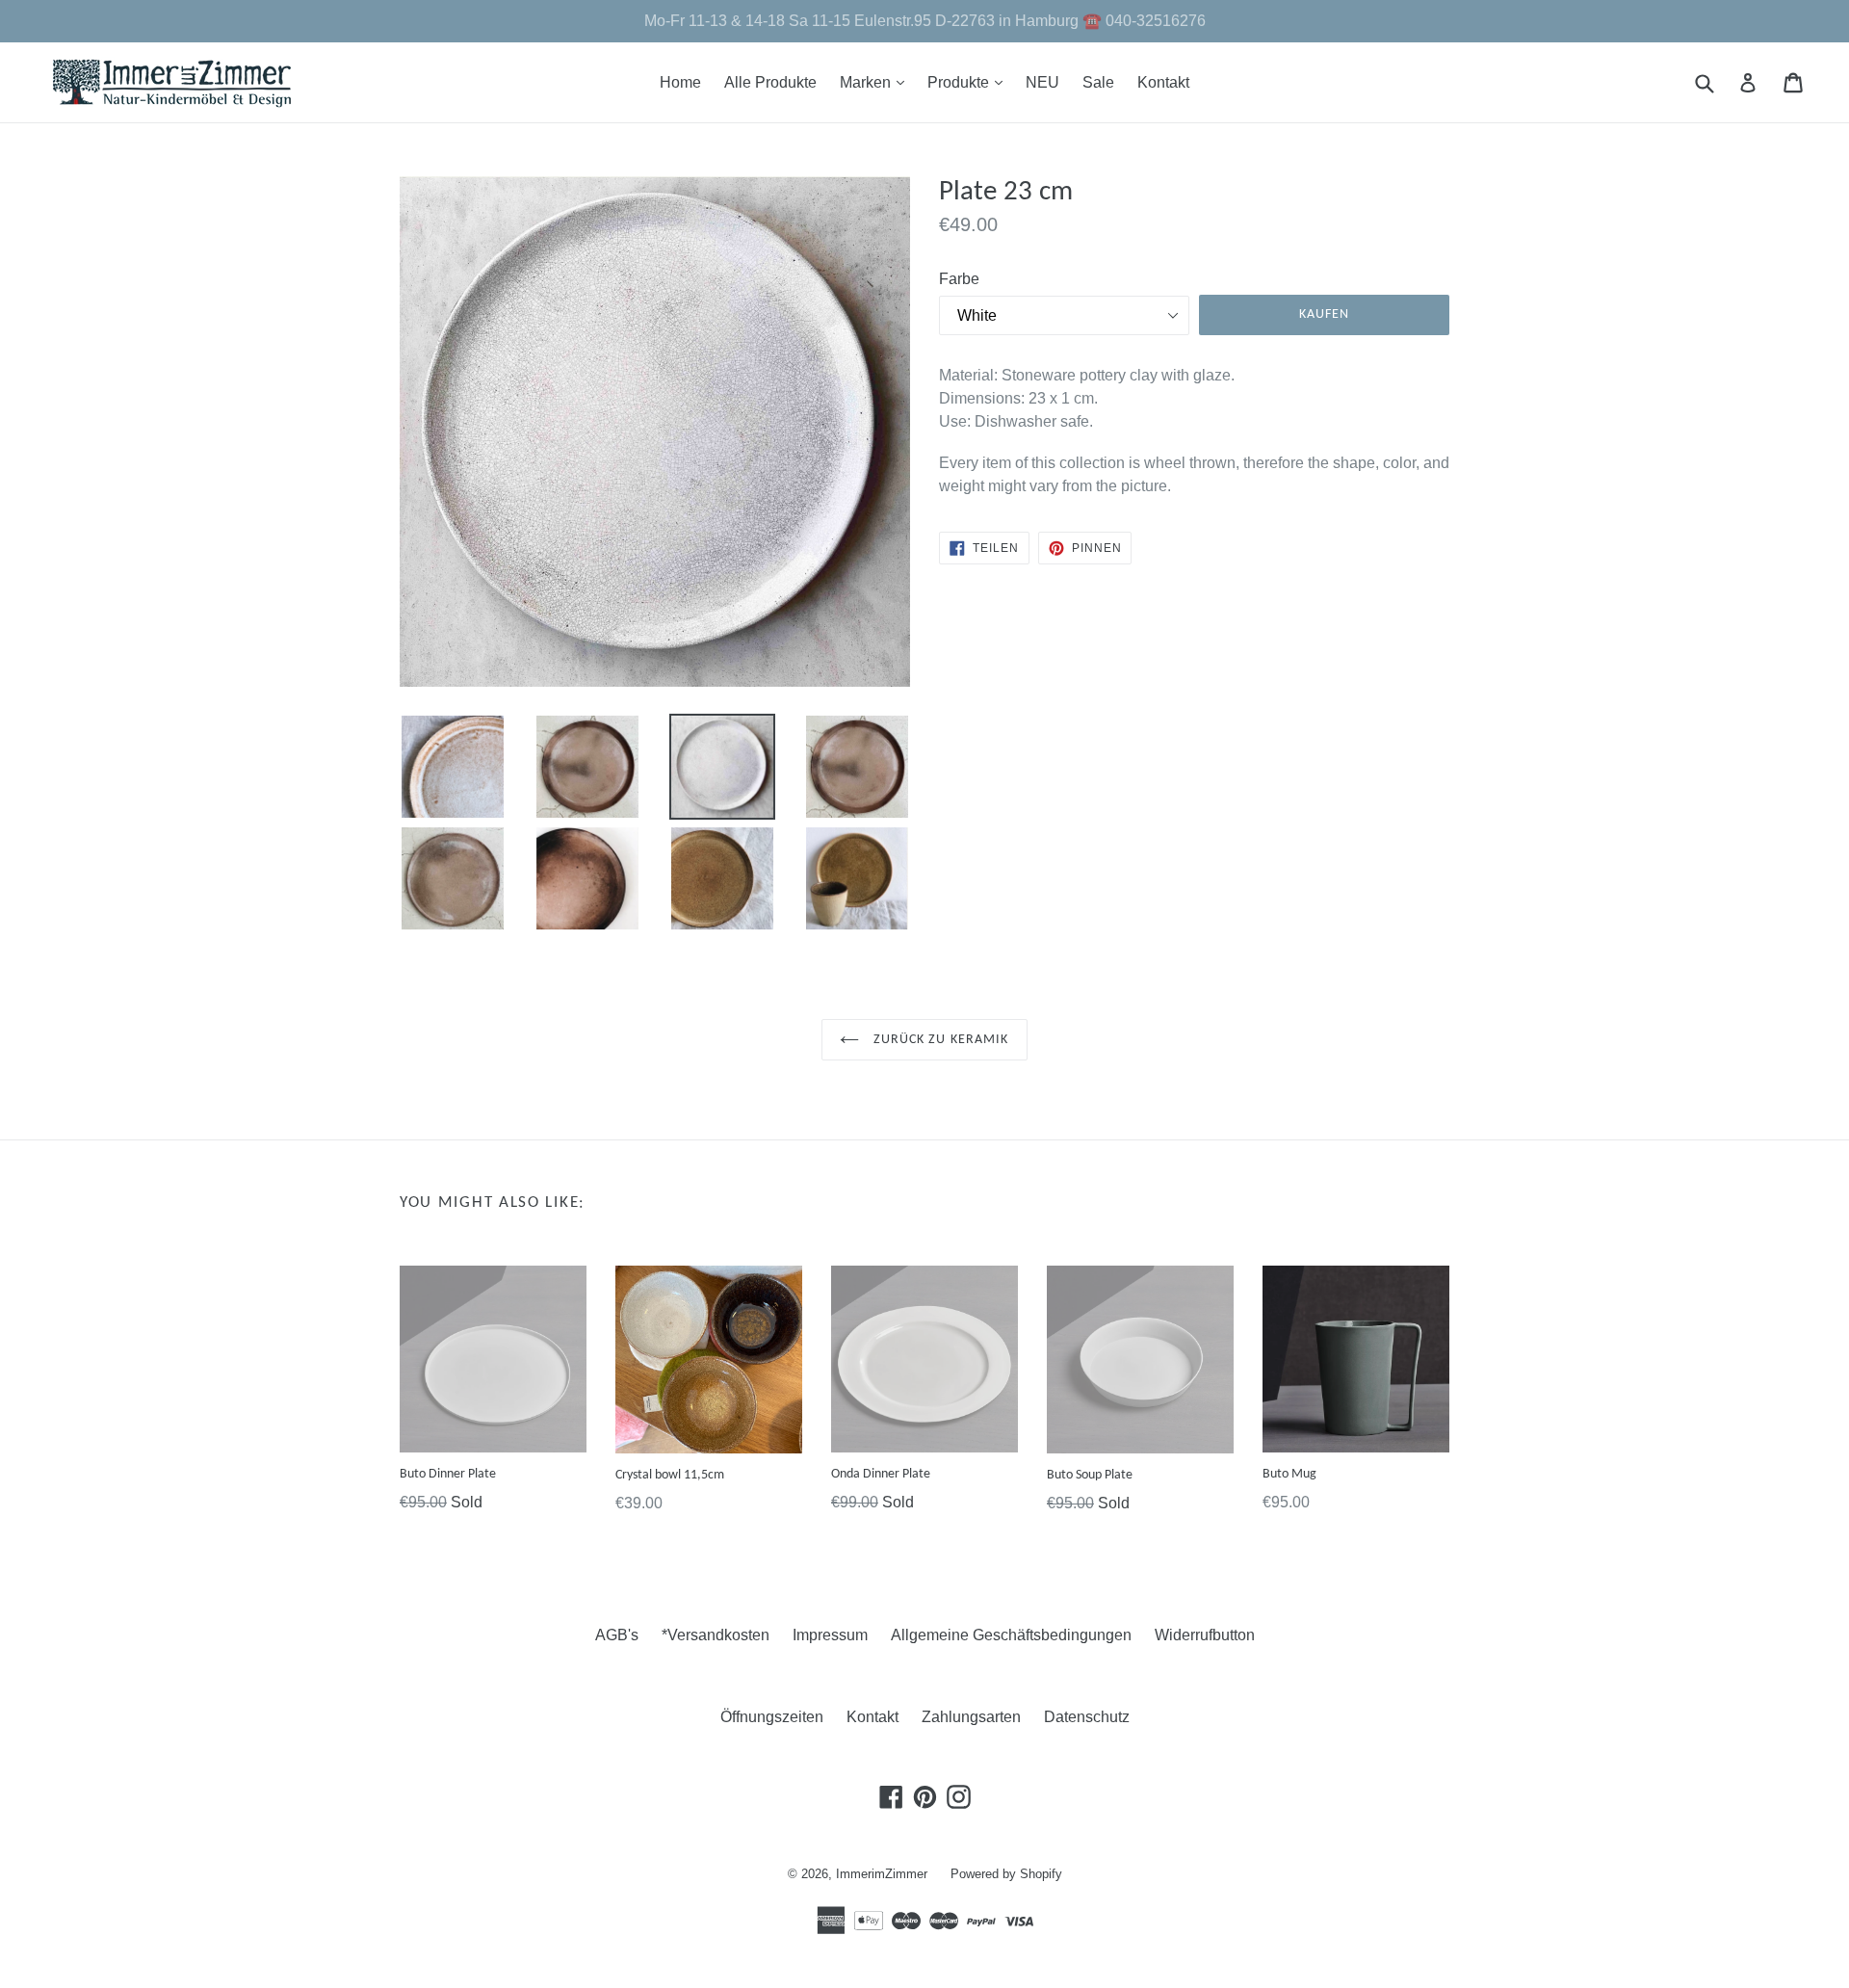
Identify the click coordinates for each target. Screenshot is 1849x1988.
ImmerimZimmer (882, 1874)
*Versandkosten (716, 1635)
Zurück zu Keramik (938, 1040)
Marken (877, 82)
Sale (1098, 82)
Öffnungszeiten (772, 1717)
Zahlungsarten (971, 1717)
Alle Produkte (770, 82)
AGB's (617, 1635)
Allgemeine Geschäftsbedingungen (1011, 1635)
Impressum (830, 1635)
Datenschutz (1087, 1717)
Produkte (970, 82)
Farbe (959, 279)
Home (680, 82)
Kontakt (1163, 82)
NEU (1042, 82)
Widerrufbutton (1205, 1635)
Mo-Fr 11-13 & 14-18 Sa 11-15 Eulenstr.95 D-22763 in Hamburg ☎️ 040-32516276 (925, 21)
